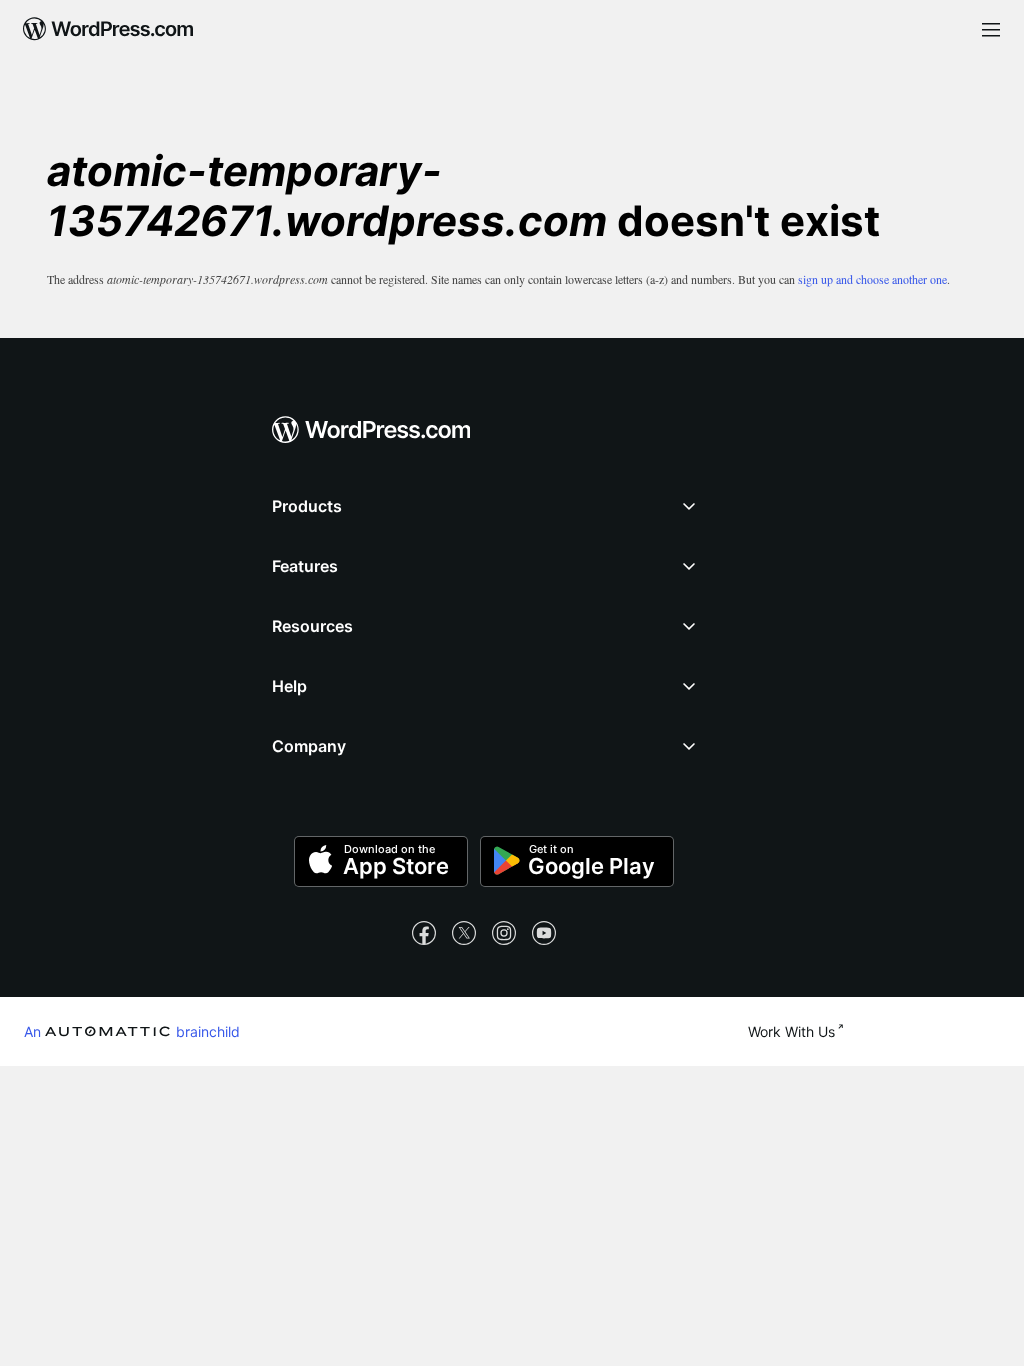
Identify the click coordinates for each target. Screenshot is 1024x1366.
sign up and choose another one (872, 279)
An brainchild (132, 1031)
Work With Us (791, 1031)
